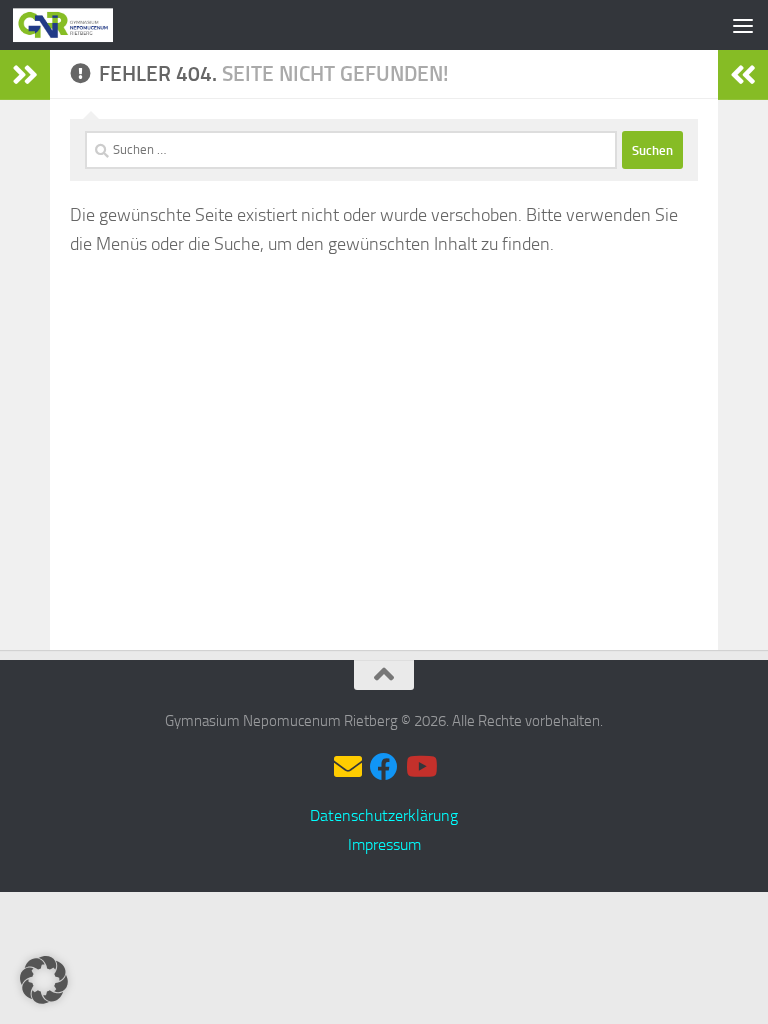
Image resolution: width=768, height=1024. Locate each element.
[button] (44, 980)
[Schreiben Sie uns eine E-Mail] (348, 767)
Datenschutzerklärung (384, 815)
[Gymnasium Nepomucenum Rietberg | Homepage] (80, 25)
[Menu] (743, 25)
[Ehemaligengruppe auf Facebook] (384, 767)
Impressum (384, 844)
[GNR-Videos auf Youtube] (420, 767)
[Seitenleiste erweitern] (25, 75)
